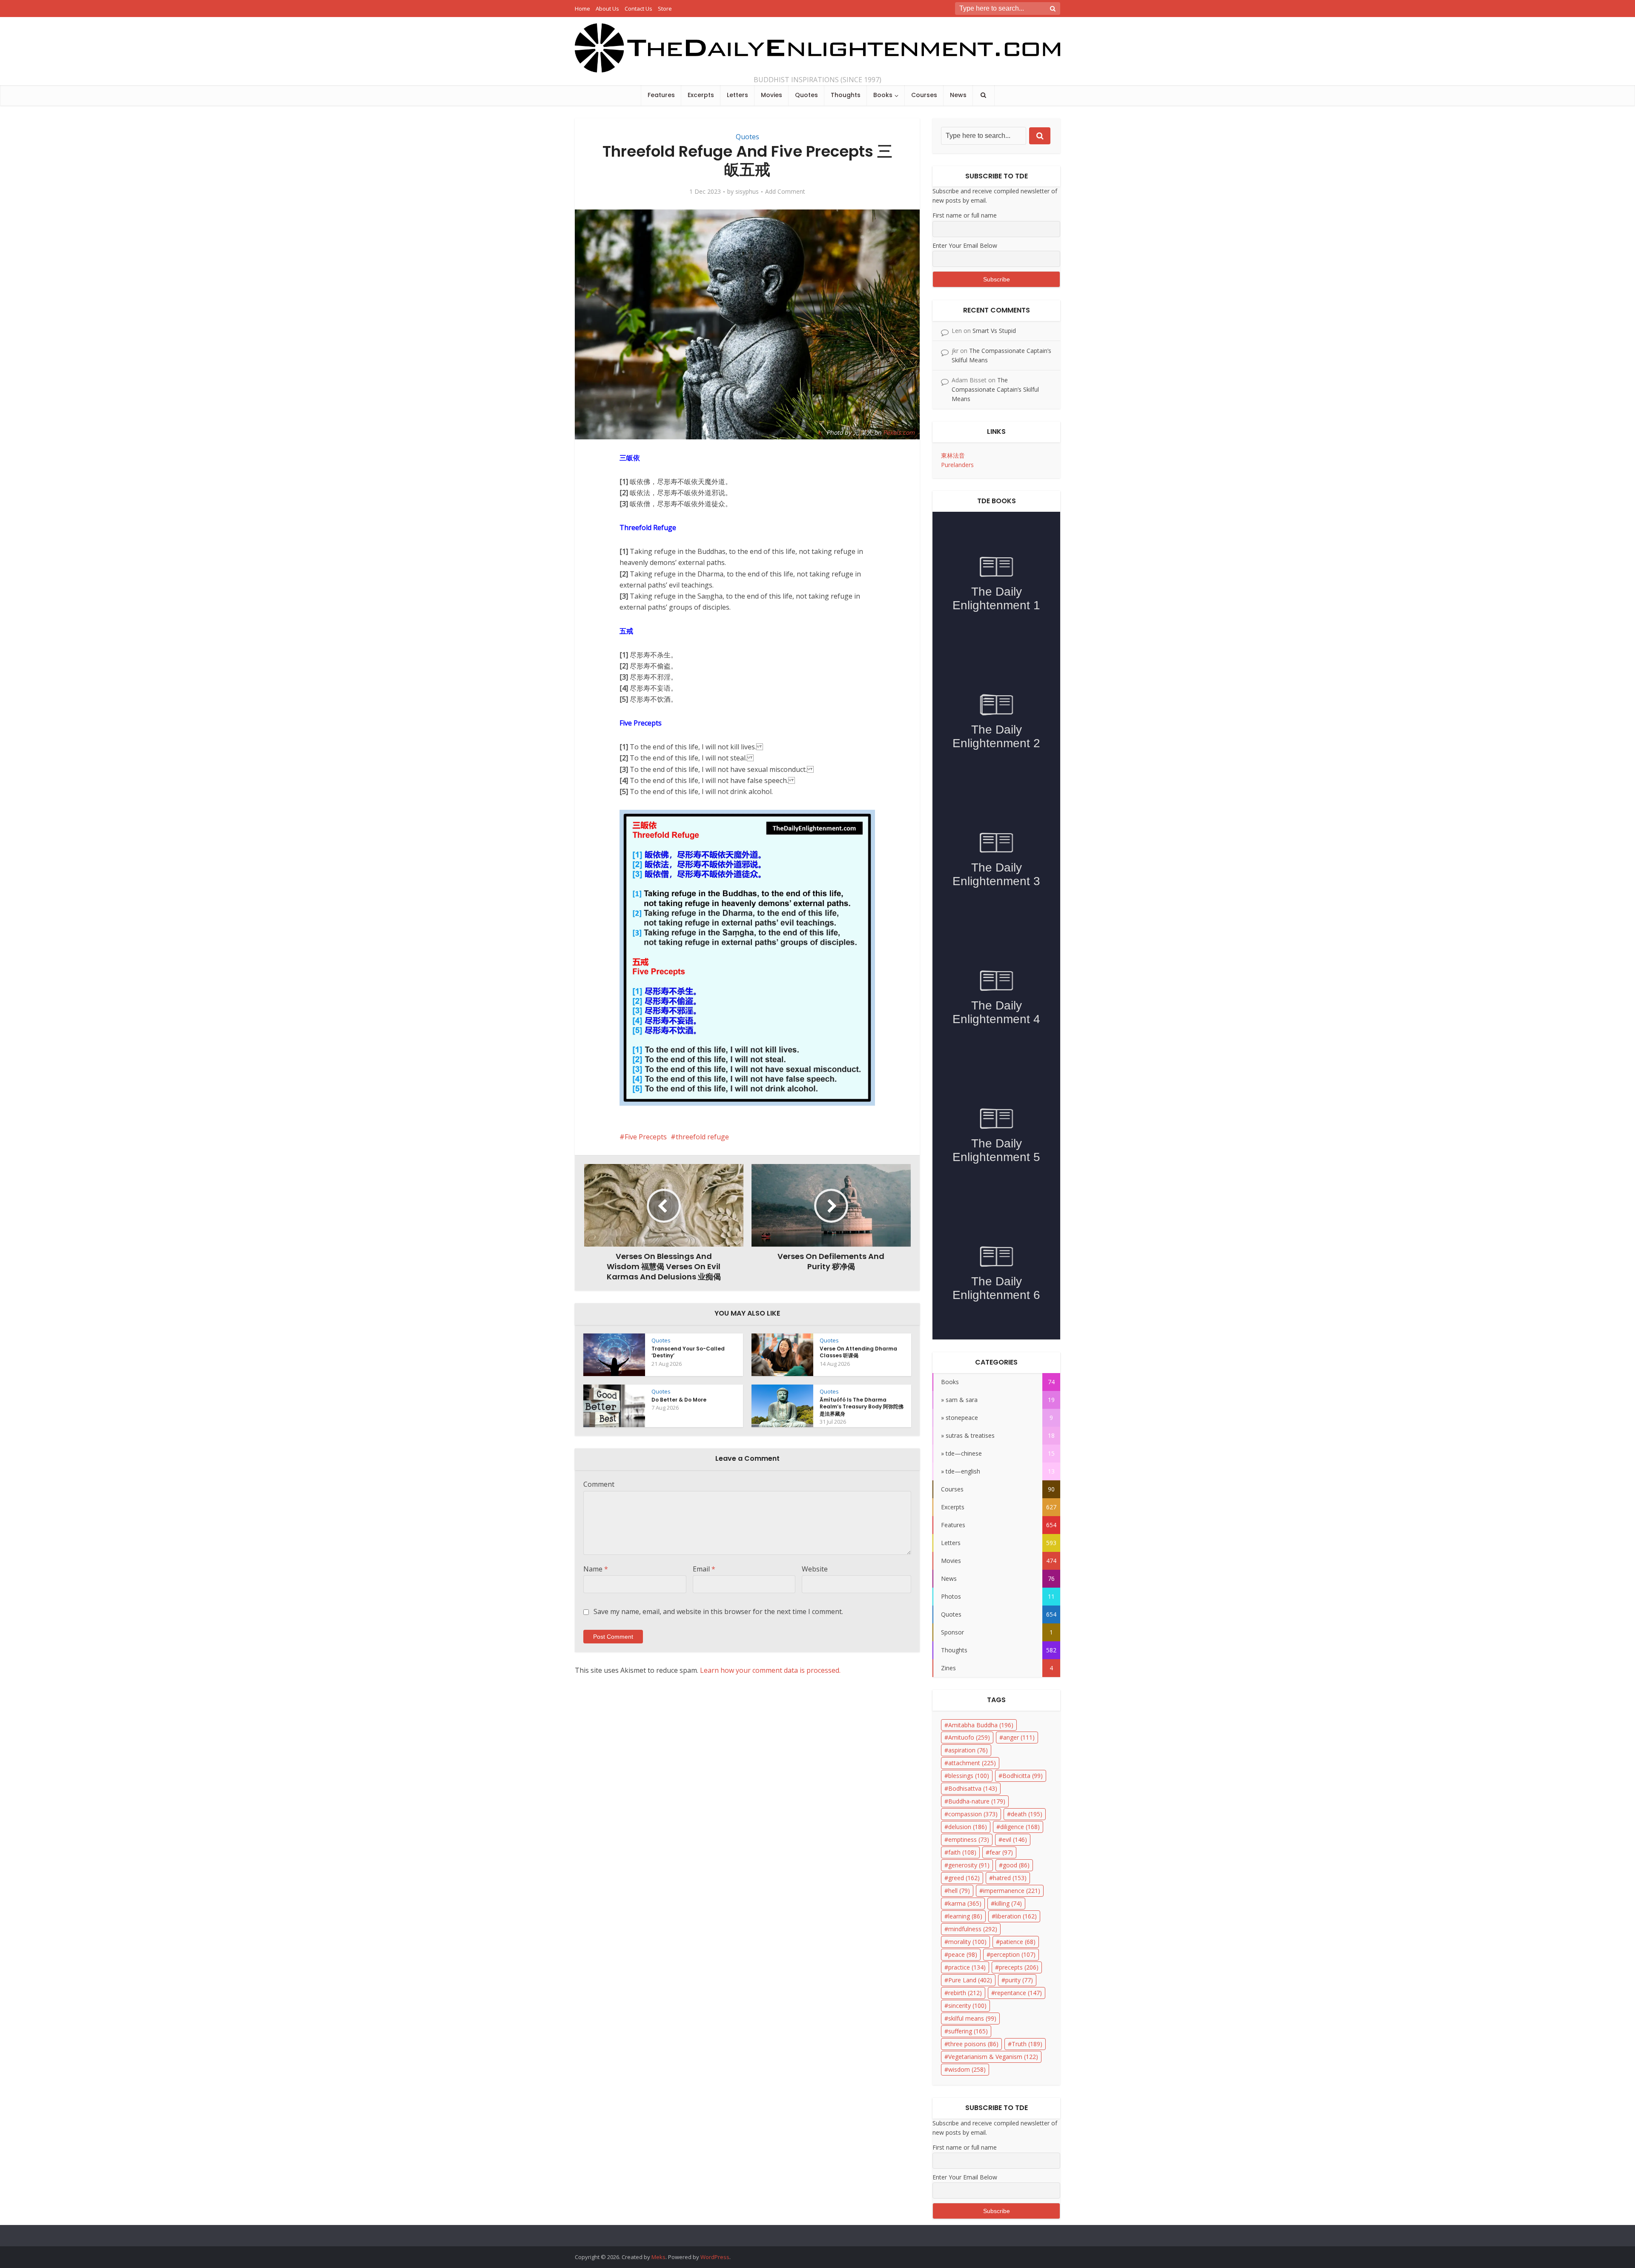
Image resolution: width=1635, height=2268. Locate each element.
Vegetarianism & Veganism (993, 2057)
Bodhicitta (1023, 1776)
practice (967, 1967)
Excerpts (701, 95)
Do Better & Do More (679, 1400)
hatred (1010, 1878)
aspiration (968, 1750)
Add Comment (785, 192)
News (958, 95)
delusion (968, 1827)
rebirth (965, 1993)
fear (1001, 1852)
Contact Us (638, 9)
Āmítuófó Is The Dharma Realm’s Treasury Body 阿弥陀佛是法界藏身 (862, 1406)
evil (1015, 1839)
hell (959, 1891)
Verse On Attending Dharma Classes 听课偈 (858, 1352)
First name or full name (965, 215)
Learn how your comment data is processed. (770, 1670)
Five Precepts (646, 1137)
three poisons (973, 2044)
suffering (968, 2031)
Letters (737, 95)
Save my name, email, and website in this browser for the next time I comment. (718, 1611)
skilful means (972, 2018)
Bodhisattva (973, 1788)
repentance (1018, 1993)
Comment (599, 1484)
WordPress (715, 2257)
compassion (973, 1814)
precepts (1019, 1967)
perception (1013, 1954)
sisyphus (747, 192)
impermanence (1012, 1891)
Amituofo (969, 1737)
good (1016, 1865)
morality (967, 1942)
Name (596, 1569)
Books (883, 95)
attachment (972, 1763)
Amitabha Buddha (981, 1725)
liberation (1016, 1916)
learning (965, 1916)
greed (964, 1878)
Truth (1027, 2044)
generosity (969, 1865)
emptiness (969, 1839)
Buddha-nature (977, 1801)
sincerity (967, 2006)
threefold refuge (702, 1137)
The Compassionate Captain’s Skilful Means (995, 389)
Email (704, 1569)
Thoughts (846, 95)
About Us (607, 9)
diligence (1020, 1827)
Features (661, 95)
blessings (969, 1776)
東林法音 (953, 455)
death (1027, 1814)
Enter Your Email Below (965, 245)
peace (963, 1954)
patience (1018, 1942)
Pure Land (970, 1980)
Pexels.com (899, 432)
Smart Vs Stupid (994, 331)
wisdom (967, 2069)
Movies (772, 95)
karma (965, 1903)
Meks (658, 2257)
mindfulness (973, 1929)
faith (962, 1852)
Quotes (806, 95)
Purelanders (957, 465)
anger (1019, 1737)
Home (582, 9)
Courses (924, 95)
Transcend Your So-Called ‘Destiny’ (688, 1352)
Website (815, 1569)
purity (1019, 1980)
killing (1008, 1903)
